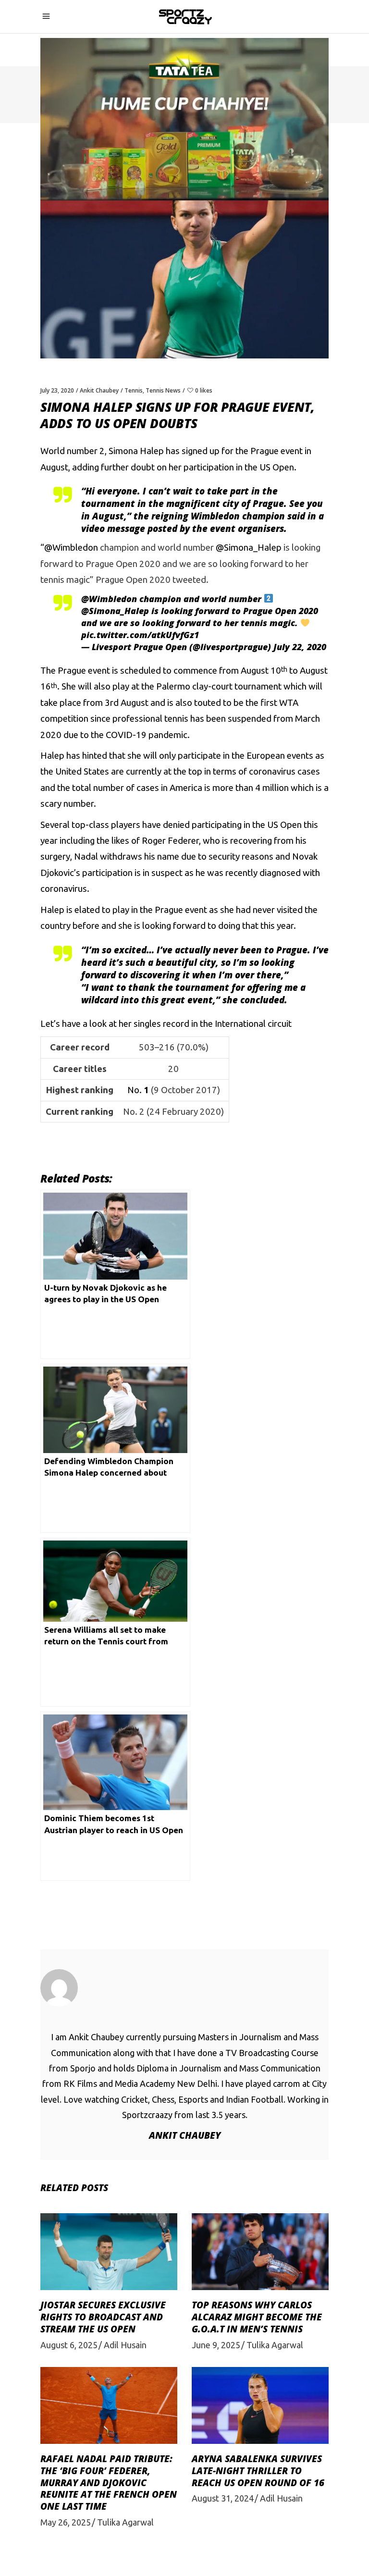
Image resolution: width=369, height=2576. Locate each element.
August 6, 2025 (69, 2345)
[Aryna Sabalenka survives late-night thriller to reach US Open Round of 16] (260, 2405)
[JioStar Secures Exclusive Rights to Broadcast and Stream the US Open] (109, 2252)
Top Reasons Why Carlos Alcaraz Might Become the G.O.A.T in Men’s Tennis (257, 2317)
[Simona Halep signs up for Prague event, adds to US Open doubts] (184, 1988)
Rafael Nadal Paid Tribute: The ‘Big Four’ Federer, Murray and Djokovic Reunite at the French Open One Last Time (109, 2483)
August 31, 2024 (223, 2498)
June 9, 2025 (216, 2345)
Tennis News (163, 390)
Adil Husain (125, 2345)
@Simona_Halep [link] (250, 548)
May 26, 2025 (66, 2522)
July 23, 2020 (57, 390)
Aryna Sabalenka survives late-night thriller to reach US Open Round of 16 (258, 2471)
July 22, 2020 (300, 647)
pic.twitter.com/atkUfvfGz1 (140, 635)
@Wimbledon (109, 599)
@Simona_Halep (115, 611)
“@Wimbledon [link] (70, 548)
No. (138, 1090)
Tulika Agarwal (275, 2345)
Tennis (134, 390)
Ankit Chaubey (99, 390)
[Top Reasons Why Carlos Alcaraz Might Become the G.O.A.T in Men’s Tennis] (260, 2252)
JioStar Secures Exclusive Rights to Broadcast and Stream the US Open (103, 2317)
